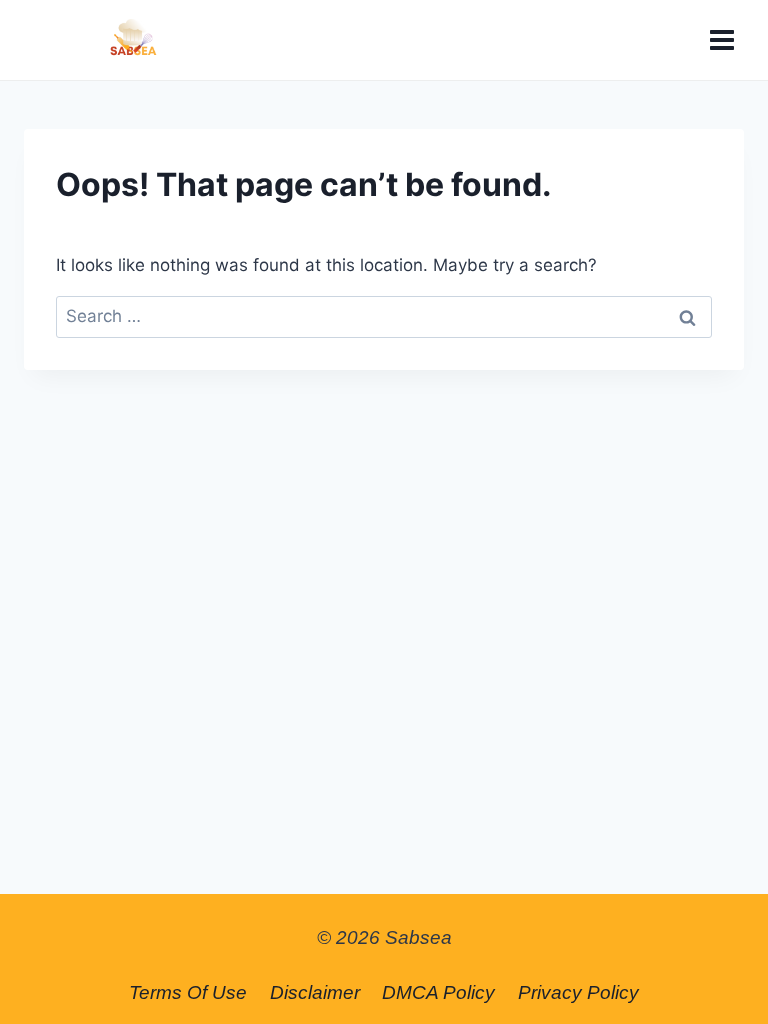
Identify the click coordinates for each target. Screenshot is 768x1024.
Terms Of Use (188, 992)
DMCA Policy (438, 992)
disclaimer (315, 992)
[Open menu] (721, 39)
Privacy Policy (578, 992)
